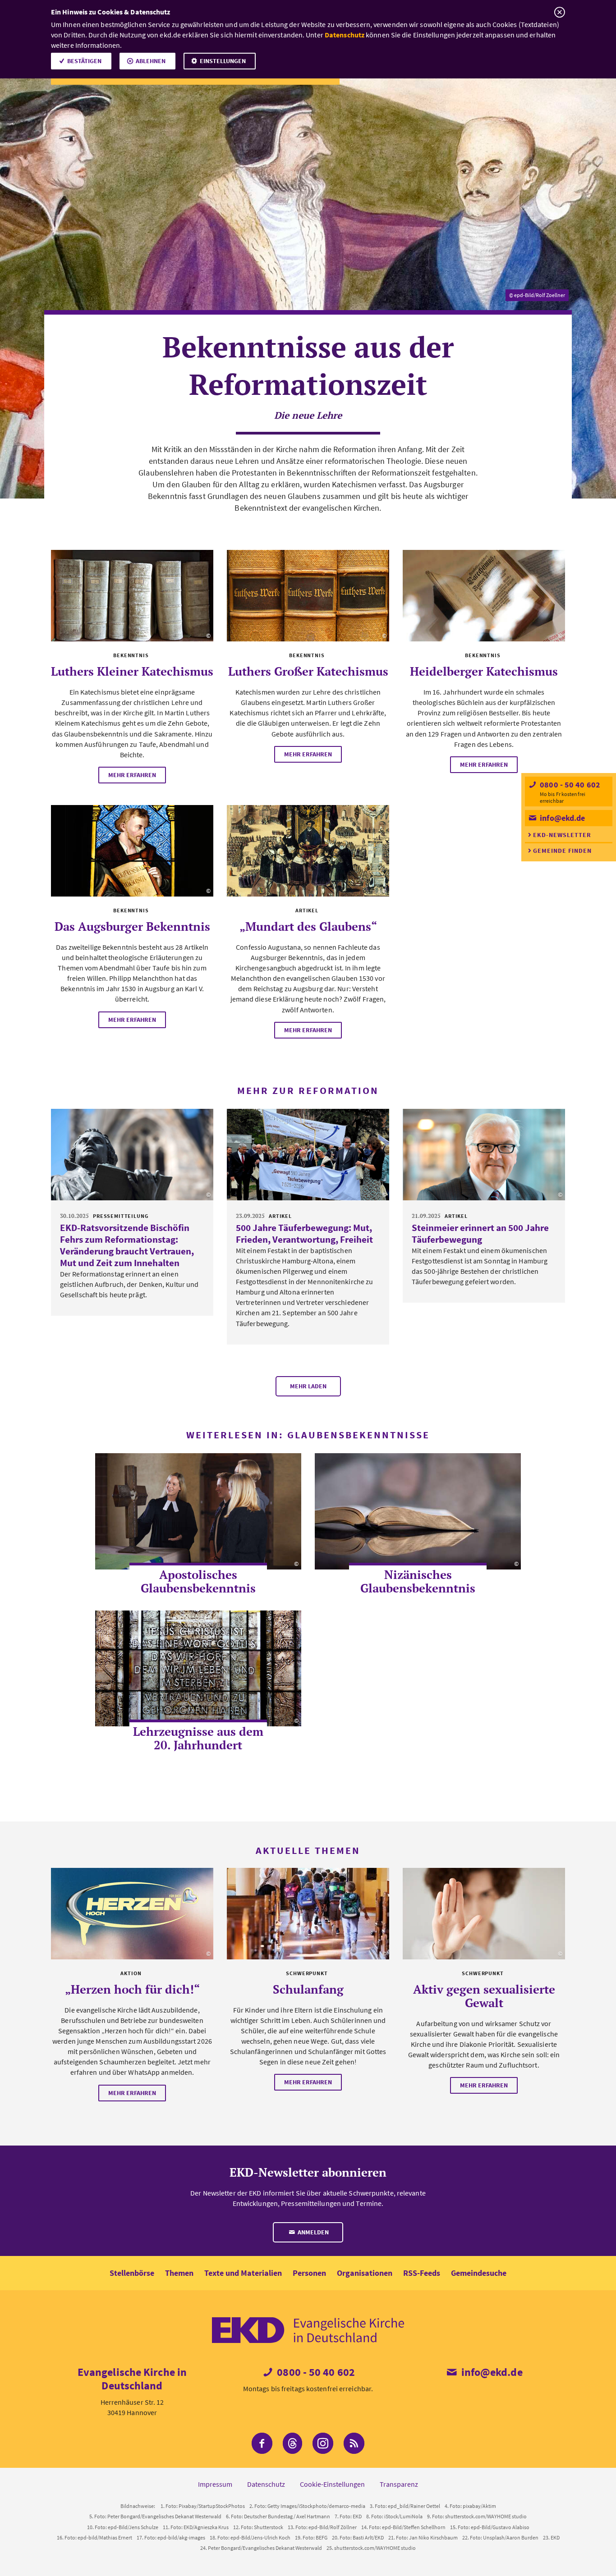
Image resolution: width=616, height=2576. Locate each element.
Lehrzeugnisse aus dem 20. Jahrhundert (198, 1738)
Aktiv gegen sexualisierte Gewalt (484, 1996)
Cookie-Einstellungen (332, 2484)
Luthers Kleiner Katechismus (132, 671)
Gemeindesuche (479, 2273)
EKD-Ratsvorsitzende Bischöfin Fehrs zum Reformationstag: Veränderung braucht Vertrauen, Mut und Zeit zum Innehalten (127, 1245)
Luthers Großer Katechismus (308, 671)
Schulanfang (308, 1989)
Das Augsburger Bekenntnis (132, 926)
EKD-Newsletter (562, 835)
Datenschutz (345, 35)
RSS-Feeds (422, 2273)
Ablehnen (151, 61)
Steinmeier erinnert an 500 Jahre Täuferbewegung (480, 1233)
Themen (179, 2273)
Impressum (215, 2484)
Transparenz (399, 2484)
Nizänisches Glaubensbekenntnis (418, 1581)
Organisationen (365, 2273)
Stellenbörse (132, 2273)
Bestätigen (84, 61)
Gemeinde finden (562, 851)
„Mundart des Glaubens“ (308, 926)
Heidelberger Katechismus (484, 671)
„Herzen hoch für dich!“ (132, 1989)
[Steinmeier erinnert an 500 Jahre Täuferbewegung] (484, 1155)
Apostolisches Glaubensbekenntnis (198, 1581)
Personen (309, 2273)
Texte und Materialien (243, 2273)
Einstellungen (223, 61)
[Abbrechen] (559, 12)
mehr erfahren (132, 775)
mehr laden (308, 1386)
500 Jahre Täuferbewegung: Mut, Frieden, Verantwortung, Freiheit (304, 1233)
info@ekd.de (561, 818)
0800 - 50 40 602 (569, 785)
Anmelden (313, 2232)
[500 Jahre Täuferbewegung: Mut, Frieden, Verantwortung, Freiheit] (308, 1155)
